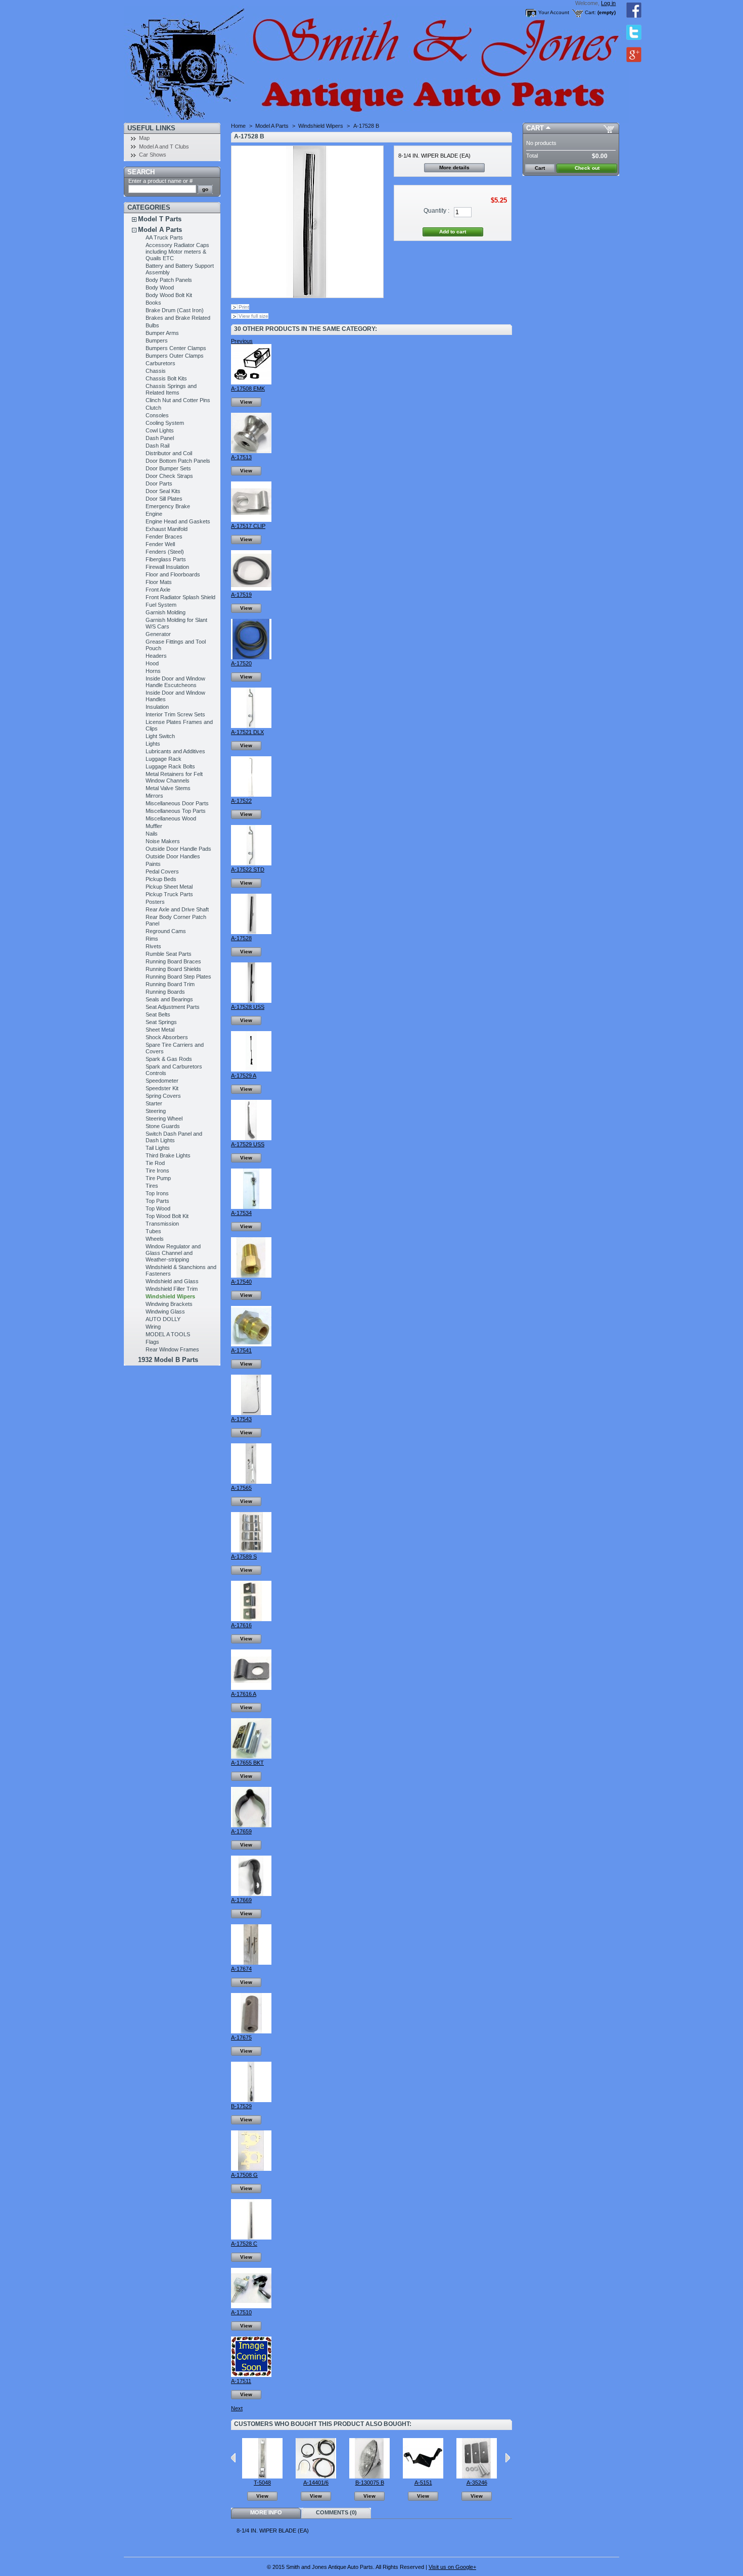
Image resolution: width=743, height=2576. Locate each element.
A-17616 (241, 1625)
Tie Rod (155, 1163)
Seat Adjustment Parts (173, 1007)
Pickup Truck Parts (169, 894)
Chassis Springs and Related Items (171, 389)
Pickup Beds (161, 879)
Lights (153, 744)
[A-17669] (251, 1894)
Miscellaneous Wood (171, 818)
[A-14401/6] (316, 2476)
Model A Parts (160, 230)
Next (237, 2408)
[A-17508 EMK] (251, 382)
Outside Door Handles (173, 856)
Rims (152, 939)
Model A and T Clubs (164, 147)
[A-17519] (251, 589)
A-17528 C (244, 2244)
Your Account (554, 12)
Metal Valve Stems (168, 788)
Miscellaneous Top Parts (176, 811)
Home (238, 126)
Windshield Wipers (170, 1296)
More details (454, 167)
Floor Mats (159, 582)
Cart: (590, 12)
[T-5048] (262, 2476)
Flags (152, 1342)
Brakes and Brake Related (178, 318)
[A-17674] (251, 1963)
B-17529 (241, 2106)
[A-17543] (251, 1413)
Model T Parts (160, 219)
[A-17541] (251, 1344)
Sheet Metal (160, 1030)
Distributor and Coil (169, 453)
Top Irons (157, 1193)
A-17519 (241, 595)
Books (153, 303)
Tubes (153, 1231)
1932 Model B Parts (168, 1360)
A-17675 (241, 2037)
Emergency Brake (168, 506)
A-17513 (241, 457)
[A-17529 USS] (251, 1138)
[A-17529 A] (251, 1070)
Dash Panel (160, 438)
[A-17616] (251, 1619)
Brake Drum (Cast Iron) (175, 310)
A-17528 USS (248, 1007)
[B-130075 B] (369, 2476)
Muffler (154, 826)
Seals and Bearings (169, 999)
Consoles (157, 415)
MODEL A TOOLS (168, 1334)
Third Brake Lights (168, 1155)
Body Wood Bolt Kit (169, 295)
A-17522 (241, 801)
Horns (153, 671)
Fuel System (161, 605)
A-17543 (241, 1419)
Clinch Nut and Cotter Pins (178, 400)
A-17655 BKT (247, 1763)
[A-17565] (251, 1482)
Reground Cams (166, 931)
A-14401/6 (316, 2483)
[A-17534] (251, 1207)
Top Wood (158, 1208)
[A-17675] (251, 2031)
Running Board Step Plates (178, 977)
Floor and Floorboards (173, 574)
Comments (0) (336, 2512)
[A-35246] (477, 2476)
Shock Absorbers (167, 1037)
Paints (153, 864)
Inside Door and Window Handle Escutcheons (175, 682)
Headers (156, 656)
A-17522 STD (248, 869)
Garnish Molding (166, 612)
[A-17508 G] (251, 2169)
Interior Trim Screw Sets (175, 714)
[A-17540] (251, 1276)
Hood (152, 663)
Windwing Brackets (169, 1304)
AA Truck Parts (164, 237)
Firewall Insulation (167, 567)
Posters (155, 902)
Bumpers (157, 341)
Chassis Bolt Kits (166, 378)
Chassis (156, 371)
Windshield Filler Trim (172, 1289)
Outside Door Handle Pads (178, 849)
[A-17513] (251, 451)
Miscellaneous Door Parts (177, 803)
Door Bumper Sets (168, 468)
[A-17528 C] (251, 2238)
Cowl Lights (160, 430)
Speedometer (162, 1081)
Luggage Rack (164, 759)
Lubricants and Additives (175, 751)
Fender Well (160, 544)
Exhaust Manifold (167, 529)
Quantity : (436, 211)
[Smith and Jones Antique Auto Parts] (191, 61)
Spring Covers (163, 1096)
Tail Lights (158, 1148)
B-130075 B (370, 2483)
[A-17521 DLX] (251, 726)
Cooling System (165, 423)
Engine (154, 514)
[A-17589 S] (251, 1550)
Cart (535, 128)
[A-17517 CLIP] (251, 520)
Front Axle (158, 590)
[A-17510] (251, 2306)
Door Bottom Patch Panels (178, 461)
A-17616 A (244, 1694)
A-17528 (241, 938)
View (246, 402)
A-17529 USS (248, 1144)
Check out (587, 168)
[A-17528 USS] (251, 1001)
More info (266, 2512)
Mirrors (154, 796)
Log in (608, 3)
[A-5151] (423, 2476)
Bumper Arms (162, 333)
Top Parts (157, 1201)
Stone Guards (163, 1126)
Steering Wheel (164, 1119)
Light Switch (160, 736)
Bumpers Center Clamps (176, 348)
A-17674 (241, 1969)
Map (144, 138)
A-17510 (241, 2312)
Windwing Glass (165, 1311)
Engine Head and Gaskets (178, 521)
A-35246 (477, 2483)
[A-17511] (251, 2375)
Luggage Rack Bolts (170, 766)
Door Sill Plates (164, 499)
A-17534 (241, 1213)
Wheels (155, 1239)
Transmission (162, 1224)
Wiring (153, 1327)
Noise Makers (163, 841)
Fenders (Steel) (165, 552)
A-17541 (241, 1350)
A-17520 (241, 663)
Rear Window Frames (172, 1349)
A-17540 (241, 1282)
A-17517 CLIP (248, 526)
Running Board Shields (173, 969)
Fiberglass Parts (166, 559)
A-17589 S (244, 1557)
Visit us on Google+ (452, 2567)
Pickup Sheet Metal (169, 887)
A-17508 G (244, 2175)
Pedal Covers (162, 871)
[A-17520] (251, 657)
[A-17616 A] (251, 1688)
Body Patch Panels (169, 280)
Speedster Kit (162, 1088)
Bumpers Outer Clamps (175, 356)
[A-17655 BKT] (251, 1757)
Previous (242, 341)
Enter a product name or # (160, 181)
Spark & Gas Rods (169, 1059)
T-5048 (262, 2483)
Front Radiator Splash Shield (180, 597)
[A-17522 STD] (251, 863)
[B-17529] (251, 2100)
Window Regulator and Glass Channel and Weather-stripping (173, 1253)
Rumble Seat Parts (169, 954)
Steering (156, 1111)
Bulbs (152, 325)
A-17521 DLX (247, 732)
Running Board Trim (170, 984)
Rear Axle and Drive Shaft (177, 909)
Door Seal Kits (163, 491)
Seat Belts (158, 1014)
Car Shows (153, 155)
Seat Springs (161, 1022)
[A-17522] (251, 795)
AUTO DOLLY (163, 1319)
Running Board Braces (173, 961)
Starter (154, 1103)
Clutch (153, 408)
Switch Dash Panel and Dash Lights (174, 1137)
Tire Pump (158, 1178)
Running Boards (165, 992)
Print (244, 307)
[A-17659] (251, 1825)
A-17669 (241, 1900)
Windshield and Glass (172, 1281)
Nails (152, 834)
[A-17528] (251, 932)
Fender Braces (164, 537)
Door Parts (159, 483)
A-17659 (241, 1831)
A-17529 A (244, 1076)
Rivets (153, 946)
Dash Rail (157, 446)
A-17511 (241, 2381)
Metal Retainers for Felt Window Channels (174, 777)
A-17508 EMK (248, 388)
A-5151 (423, 2483)
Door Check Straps (169, 476)
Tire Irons (157, 1171)
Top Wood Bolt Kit (167, 1216)
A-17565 (241, 1488)
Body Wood (160, 287)
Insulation (157, 707)
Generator (158, 634)
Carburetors (160, 363)
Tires (152, 1186)
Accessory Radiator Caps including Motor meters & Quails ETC (177, 252)
